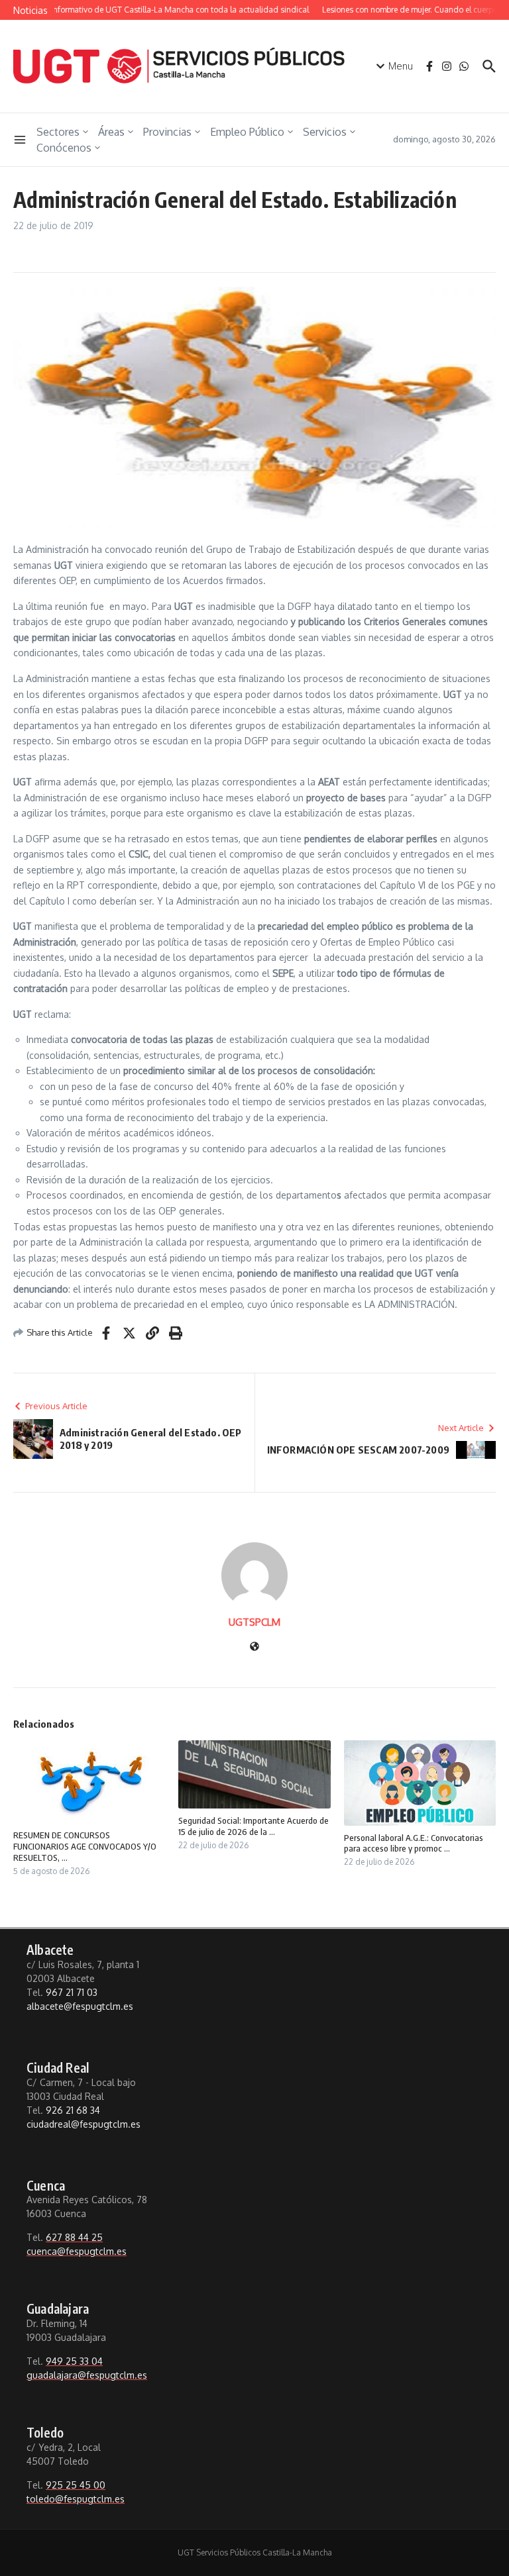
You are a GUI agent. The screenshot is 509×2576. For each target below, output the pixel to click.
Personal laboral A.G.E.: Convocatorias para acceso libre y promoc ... (414, 1843)
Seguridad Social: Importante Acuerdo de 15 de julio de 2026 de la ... (254, 1826)
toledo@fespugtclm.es (76, 2499)
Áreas (111, 132)
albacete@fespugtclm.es (80, 2006)
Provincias (167, 132)
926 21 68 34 (73, 2110)
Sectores (58, 132)
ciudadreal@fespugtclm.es (84, 2124)
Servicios (325, 132)
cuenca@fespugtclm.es (77, 2251)
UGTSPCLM (254, 1622)
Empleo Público (247, 132)
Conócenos (64, 148)
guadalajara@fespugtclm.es (87, 2375)
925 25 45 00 (76, 2485)
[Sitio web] (254, 1647)
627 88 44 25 (74, 2237)
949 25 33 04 (74, 2361)
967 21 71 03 (72, 1992)
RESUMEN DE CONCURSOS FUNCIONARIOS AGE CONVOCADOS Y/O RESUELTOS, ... (85, 1846)
